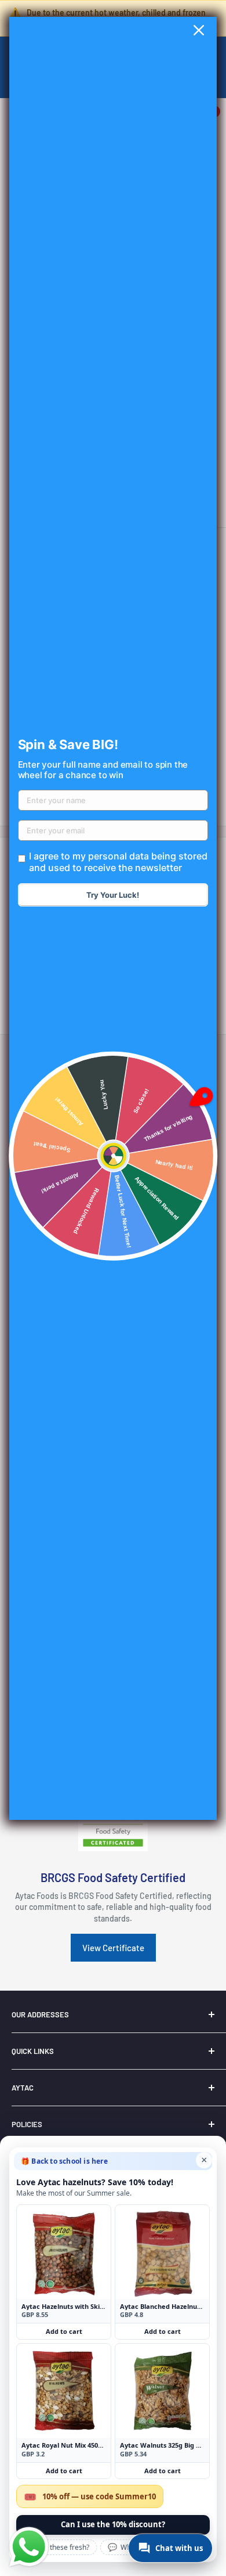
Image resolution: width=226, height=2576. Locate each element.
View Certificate (113, 1948)
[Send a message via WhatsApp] (29, 2547)
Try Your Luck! (113, 895)
